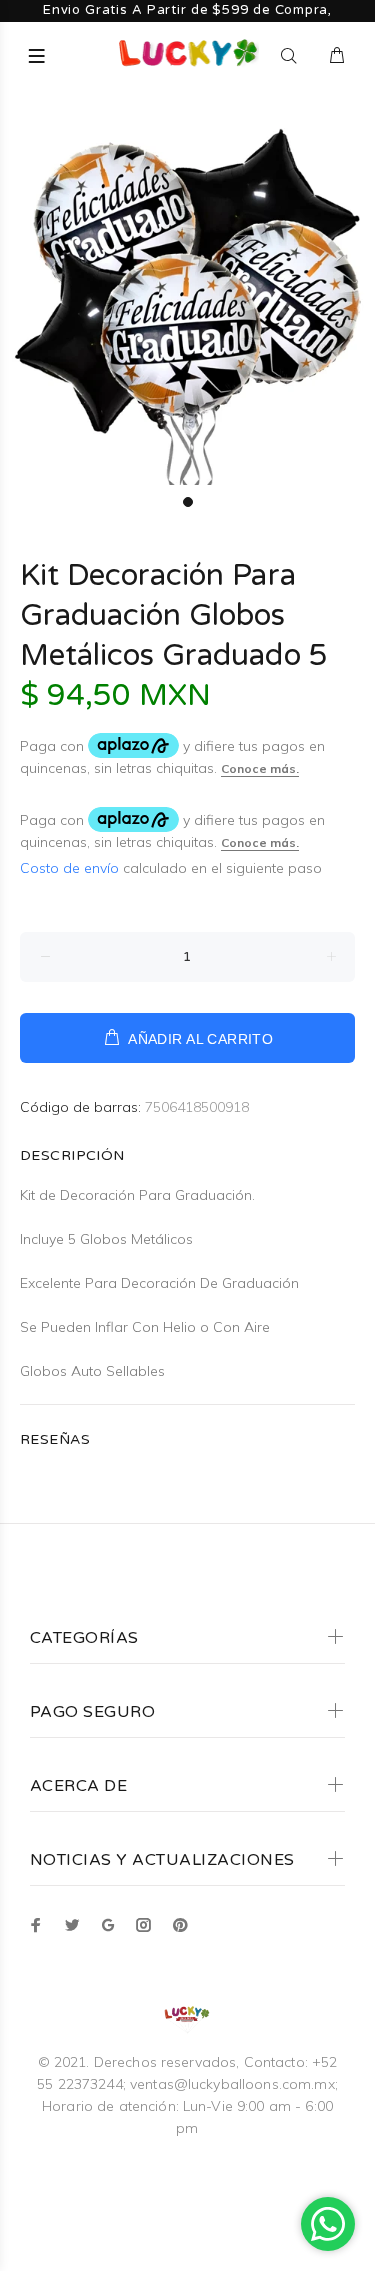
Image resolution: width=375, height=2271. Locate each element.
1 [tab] (188, 502)
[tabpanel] (187, 297)
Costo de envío (71, 868)
